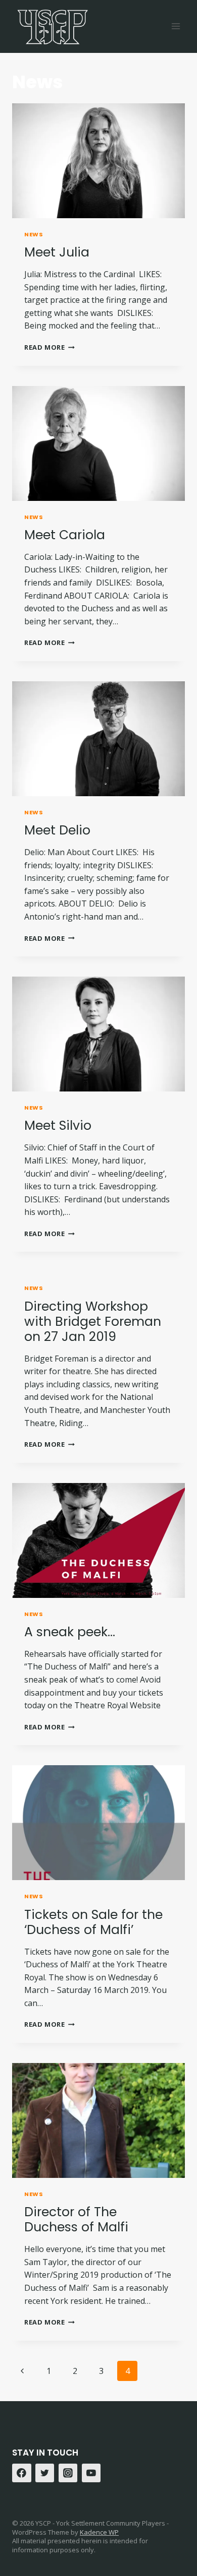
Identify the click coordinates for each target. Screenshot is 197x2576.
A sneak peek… (70, 1632)
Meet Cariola (65, 535)
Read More (50, 347)
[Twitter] (45, 2473)
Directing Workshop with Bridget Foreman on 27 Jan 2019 (93, 1322)
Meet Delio (57, 830)
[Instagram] (68, 2473)
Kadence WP (99, 2532)
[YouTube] (91, 2473)
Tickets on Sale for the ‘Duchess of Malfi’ (93, 1922)
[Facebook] (22, 2473)
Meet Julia (57, 252)
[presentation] (98, 161)
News (34, 234)
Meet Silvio (58, 1125)
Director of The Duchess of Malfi (76, 2219)
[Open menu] (176, 26)
